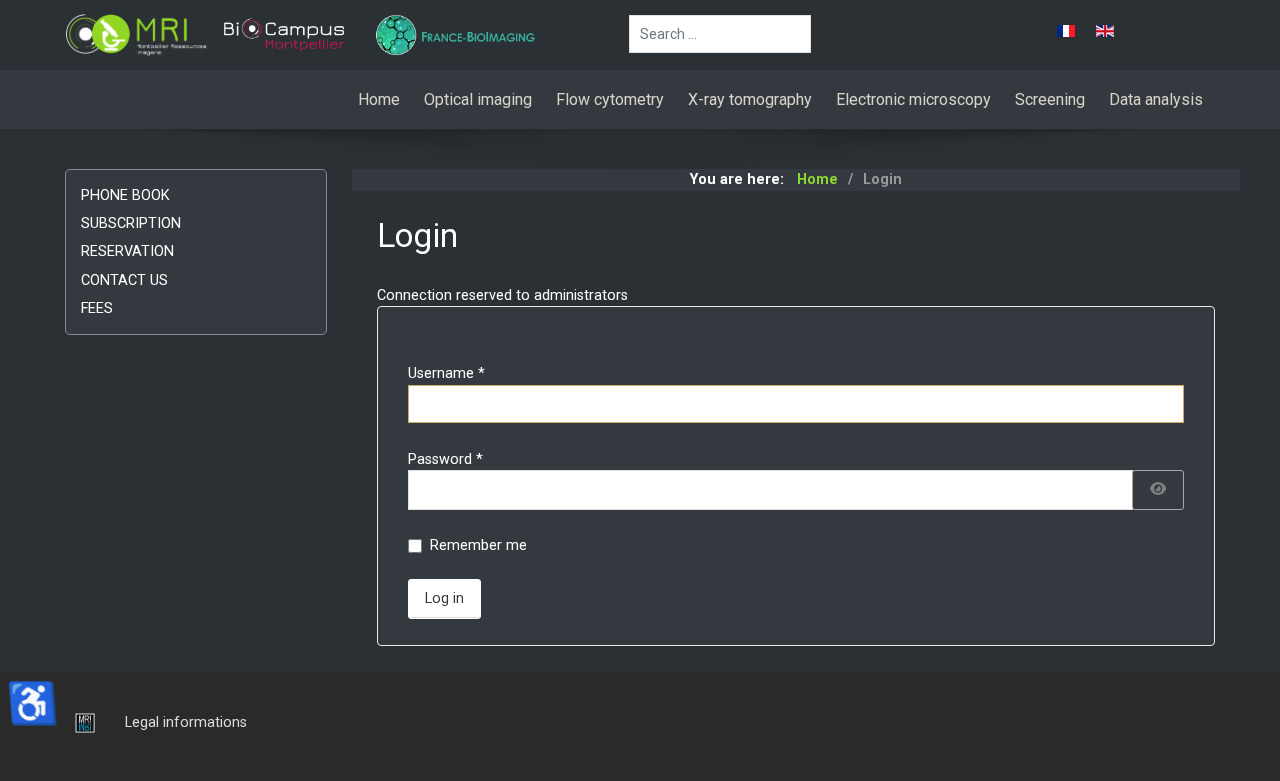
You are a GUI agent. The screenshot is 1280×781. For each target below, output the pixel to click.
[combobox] (720, 34)
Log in (444, 598)
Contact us (124, 280)
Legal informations (186, 722)
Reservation (127, 251)
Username (446, 373)
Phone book (125, 195)
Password (445, 459)
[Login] (80, 722)
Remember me (478, 545)
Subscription (131, 223)
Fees (97, 308)
